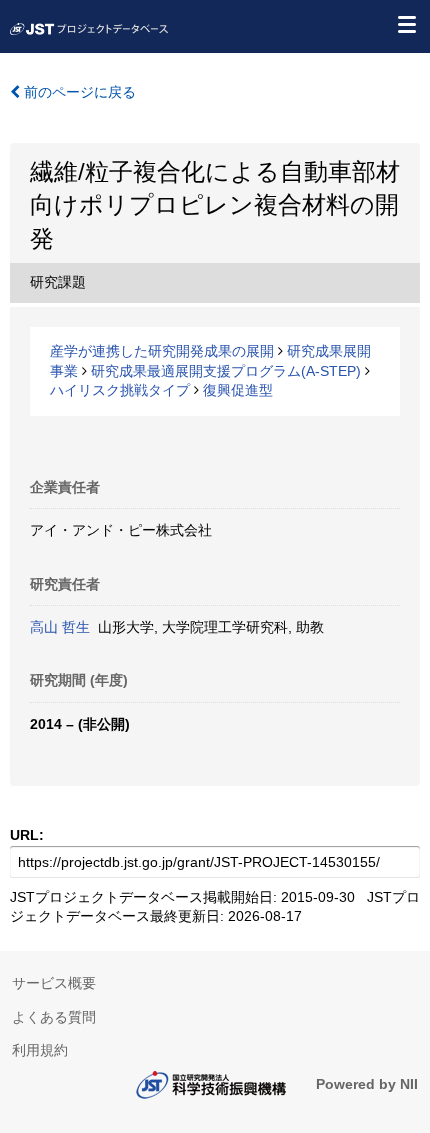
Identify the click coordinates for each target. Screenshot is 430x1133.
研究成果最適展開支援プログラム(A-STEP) (226, 371)
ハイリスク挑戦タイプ (120, 390)
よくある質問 (54, 1017)
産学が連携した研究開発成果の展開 (162, 351)
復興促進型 (238, 390)
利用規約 (40, 1050)
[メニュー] (406, 24)
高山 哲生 (60, 627)
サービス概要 (54, 983)
